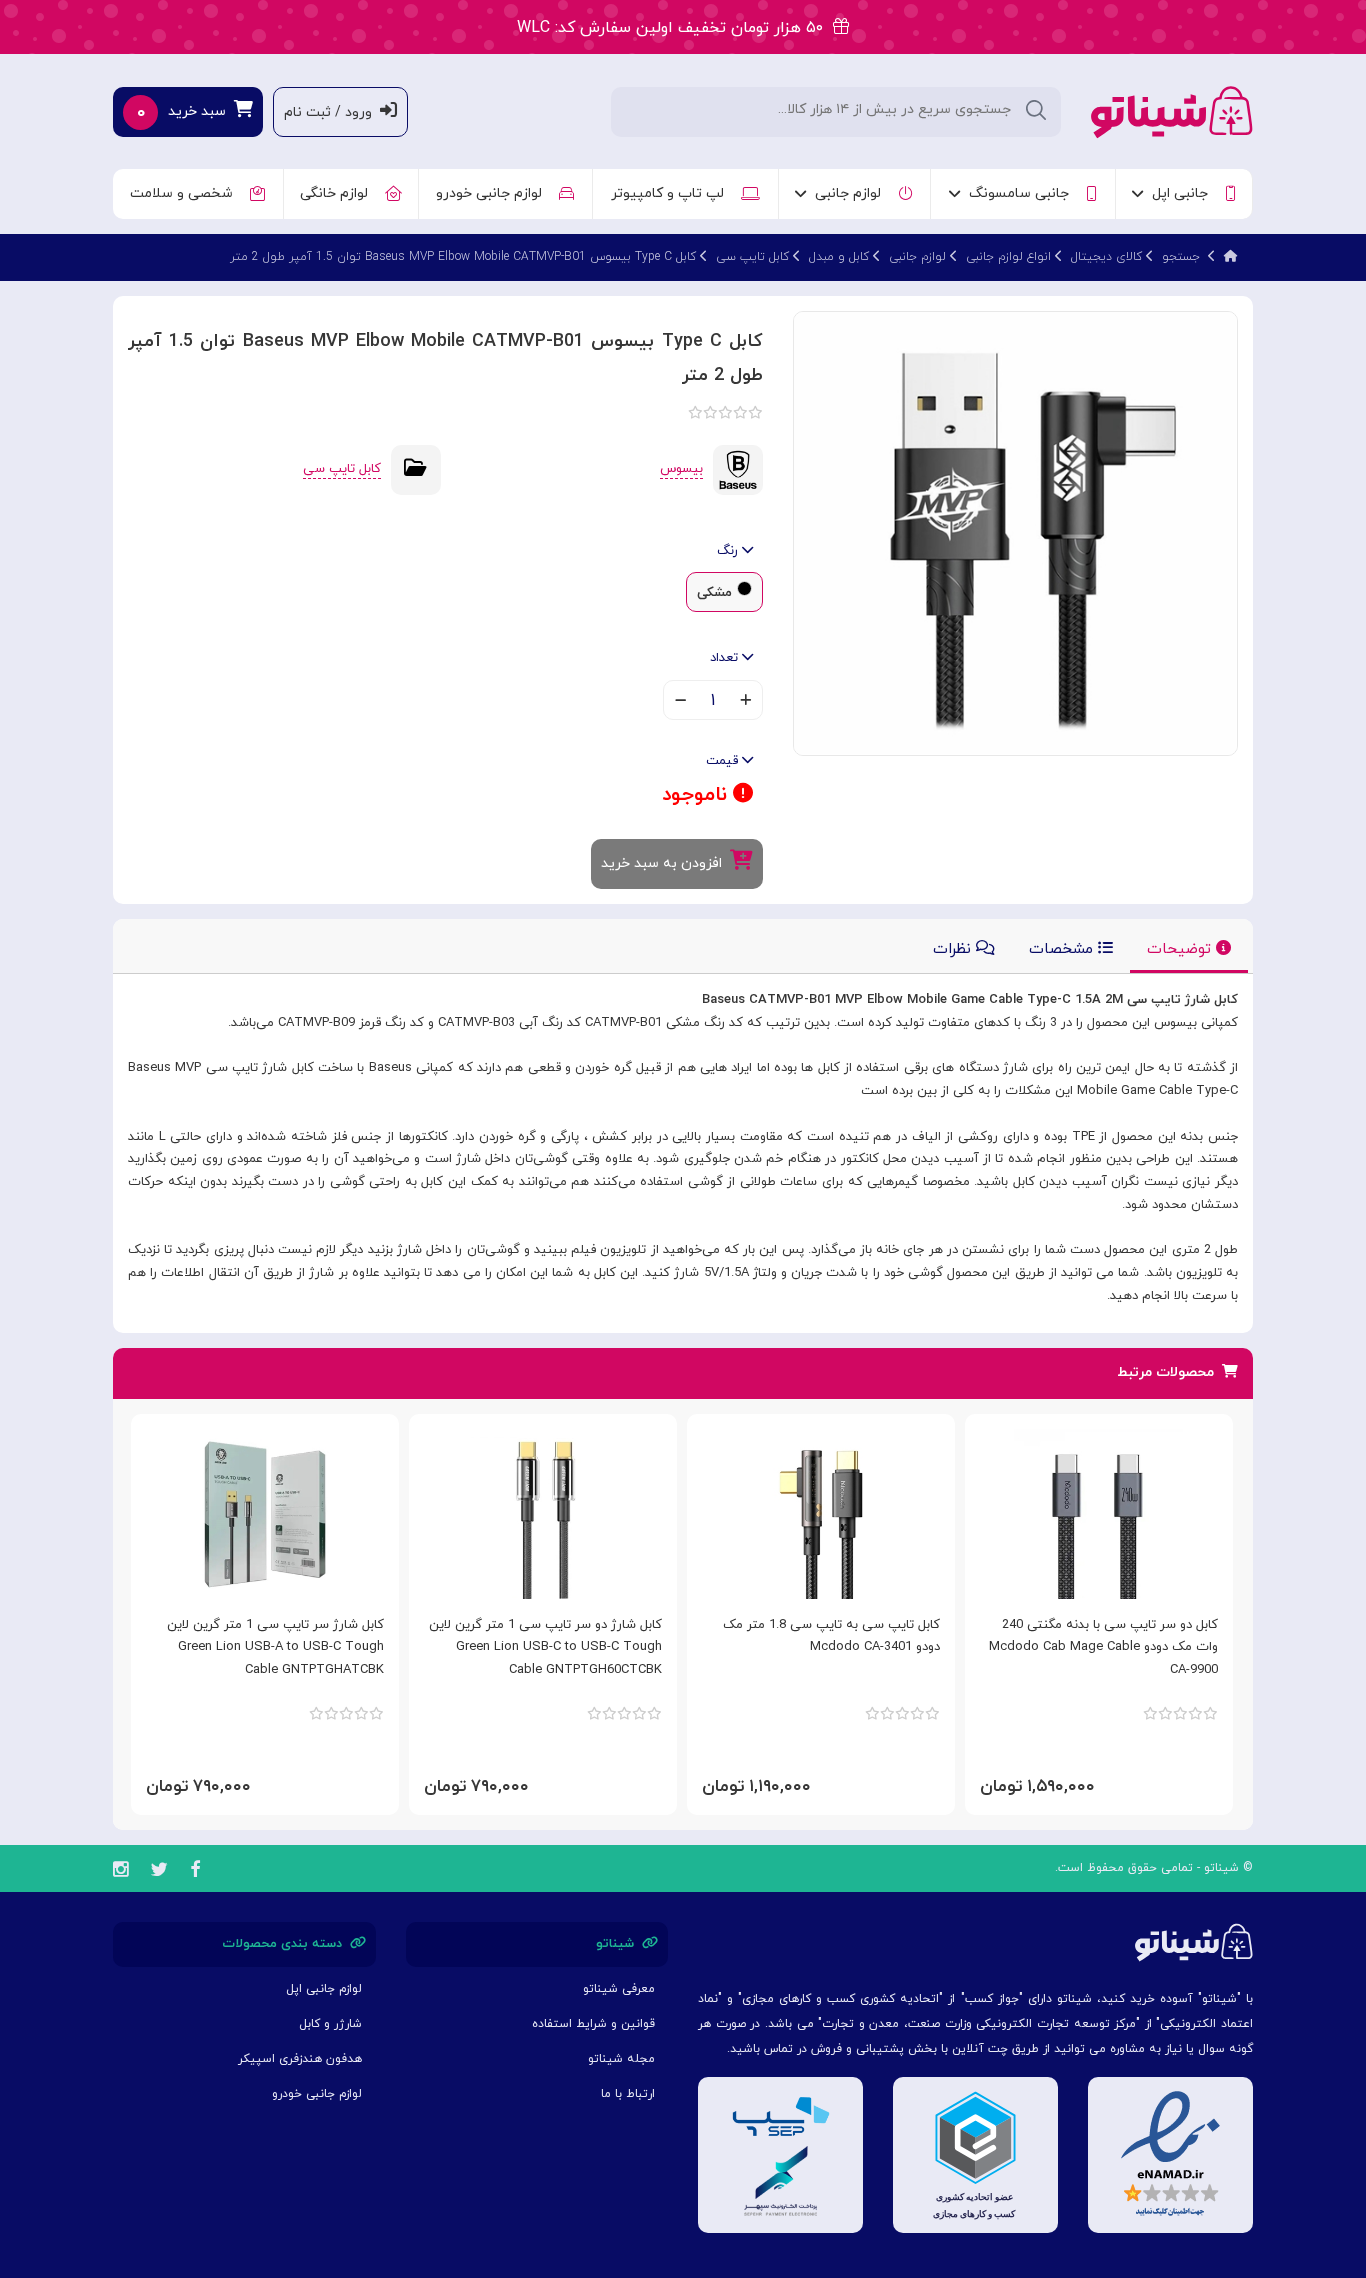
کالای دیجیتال (1106, 257)
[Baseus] (738, 469)
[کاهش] (680, 702)
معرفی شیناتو (619, 1989)
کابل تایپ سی (752, 257)
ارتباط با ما (628, 2094)
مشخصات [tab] (1063, 949)
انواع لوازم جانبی (1008, 257)
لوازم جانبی (852, 193)
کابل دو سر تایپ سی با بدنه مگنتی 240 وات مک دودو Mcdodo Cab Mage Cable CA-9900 (1103, 1648)
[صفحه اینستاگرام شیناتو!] (120, 1872)
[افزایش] (745, 702)
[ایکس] (159, 1872)
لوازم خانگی (338, 193)
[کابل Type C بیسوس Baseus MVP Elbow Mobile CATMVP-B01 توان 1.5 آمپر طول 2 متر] (1015, 533)
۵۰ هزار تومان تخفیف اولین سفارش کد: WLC (675, 28)
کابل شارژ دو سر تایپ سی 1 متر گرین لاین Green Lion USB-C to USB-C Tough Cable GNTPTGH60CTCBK (545, 1648)
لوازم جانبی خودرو (493, 193)
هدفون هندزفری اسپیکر (300, 2059)
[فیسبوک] (195, 1872)
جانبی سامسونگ (1023, 193)
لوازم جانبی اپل (324, 1989)
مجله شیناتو (621, 2059)
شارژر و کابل (330, 2024)
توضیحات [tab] (1181, 949)
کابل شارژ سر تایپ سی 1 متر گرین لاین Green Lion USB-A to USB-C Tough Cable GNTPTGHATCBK (275, 1648)
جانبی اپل (1184, 193)
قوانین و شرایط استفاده (593, 2024)
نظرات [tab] (954, 949)
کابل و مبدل (839, 257)
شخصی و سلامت (185, 193)
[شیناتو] (1172, 110)
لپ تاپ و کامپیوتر (671, 193)
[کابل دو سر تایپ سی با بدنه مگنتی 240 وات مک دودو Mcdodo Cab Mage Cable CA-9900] (1099, 1514)
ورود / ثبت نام (332, 112)
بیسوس (681, 469)
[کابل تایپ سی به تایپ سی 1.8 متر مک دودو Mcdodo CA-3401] (821, 1514)
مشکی (714, 593)
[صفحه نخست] (1231, 257)
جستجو (1181, 257)
